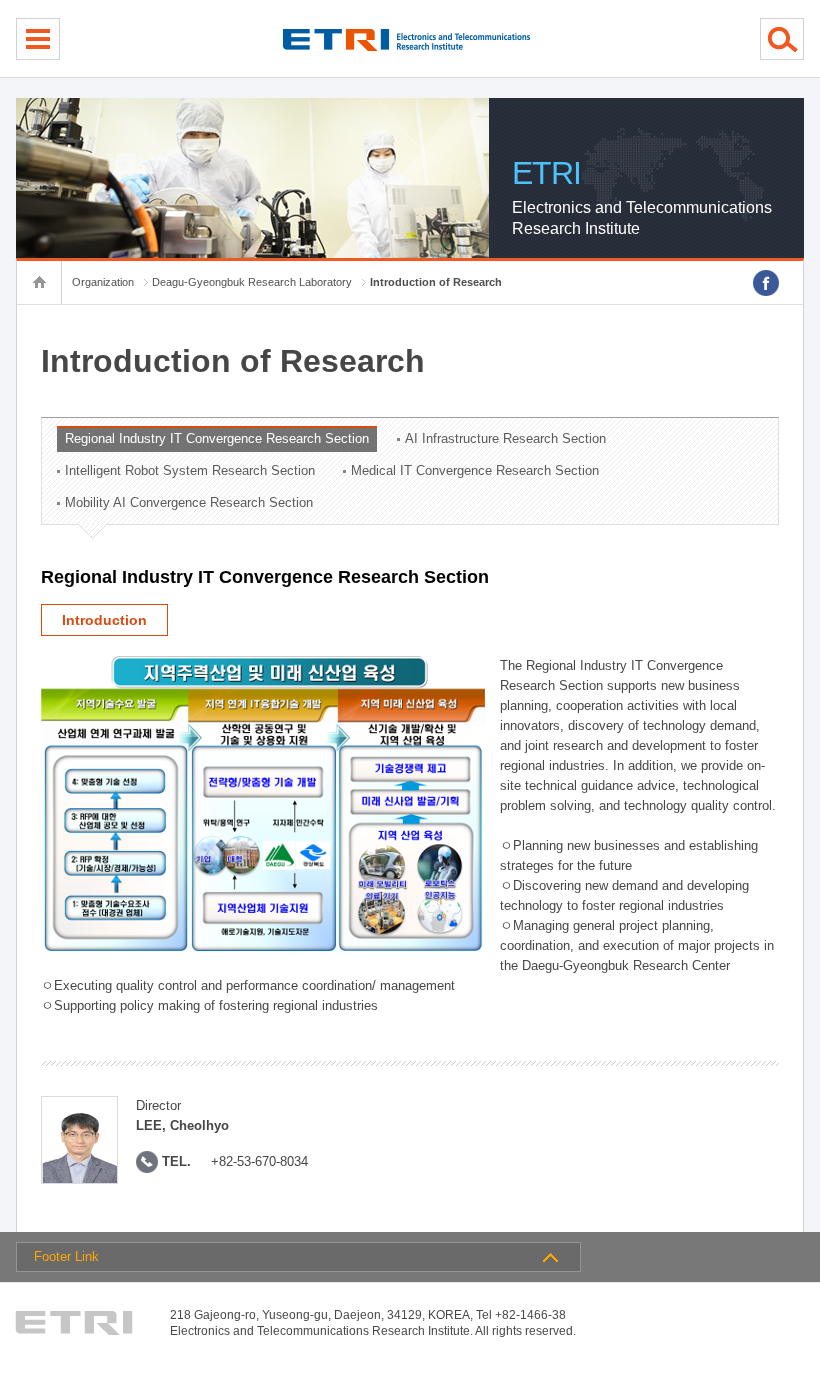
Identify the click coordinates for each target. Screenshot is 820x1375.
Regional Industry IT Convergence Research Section (217, 438)
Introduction (104, 620)
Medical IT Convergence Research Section (475, 470)
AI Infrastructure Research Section (505, 438)
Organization (103, 282)
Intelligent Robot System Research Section (190, 470)
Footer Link (66, 1256)
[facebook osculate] (766, 283)
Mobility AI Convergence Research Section (189, 502)
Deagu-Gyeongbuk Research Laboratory (252, 282)
